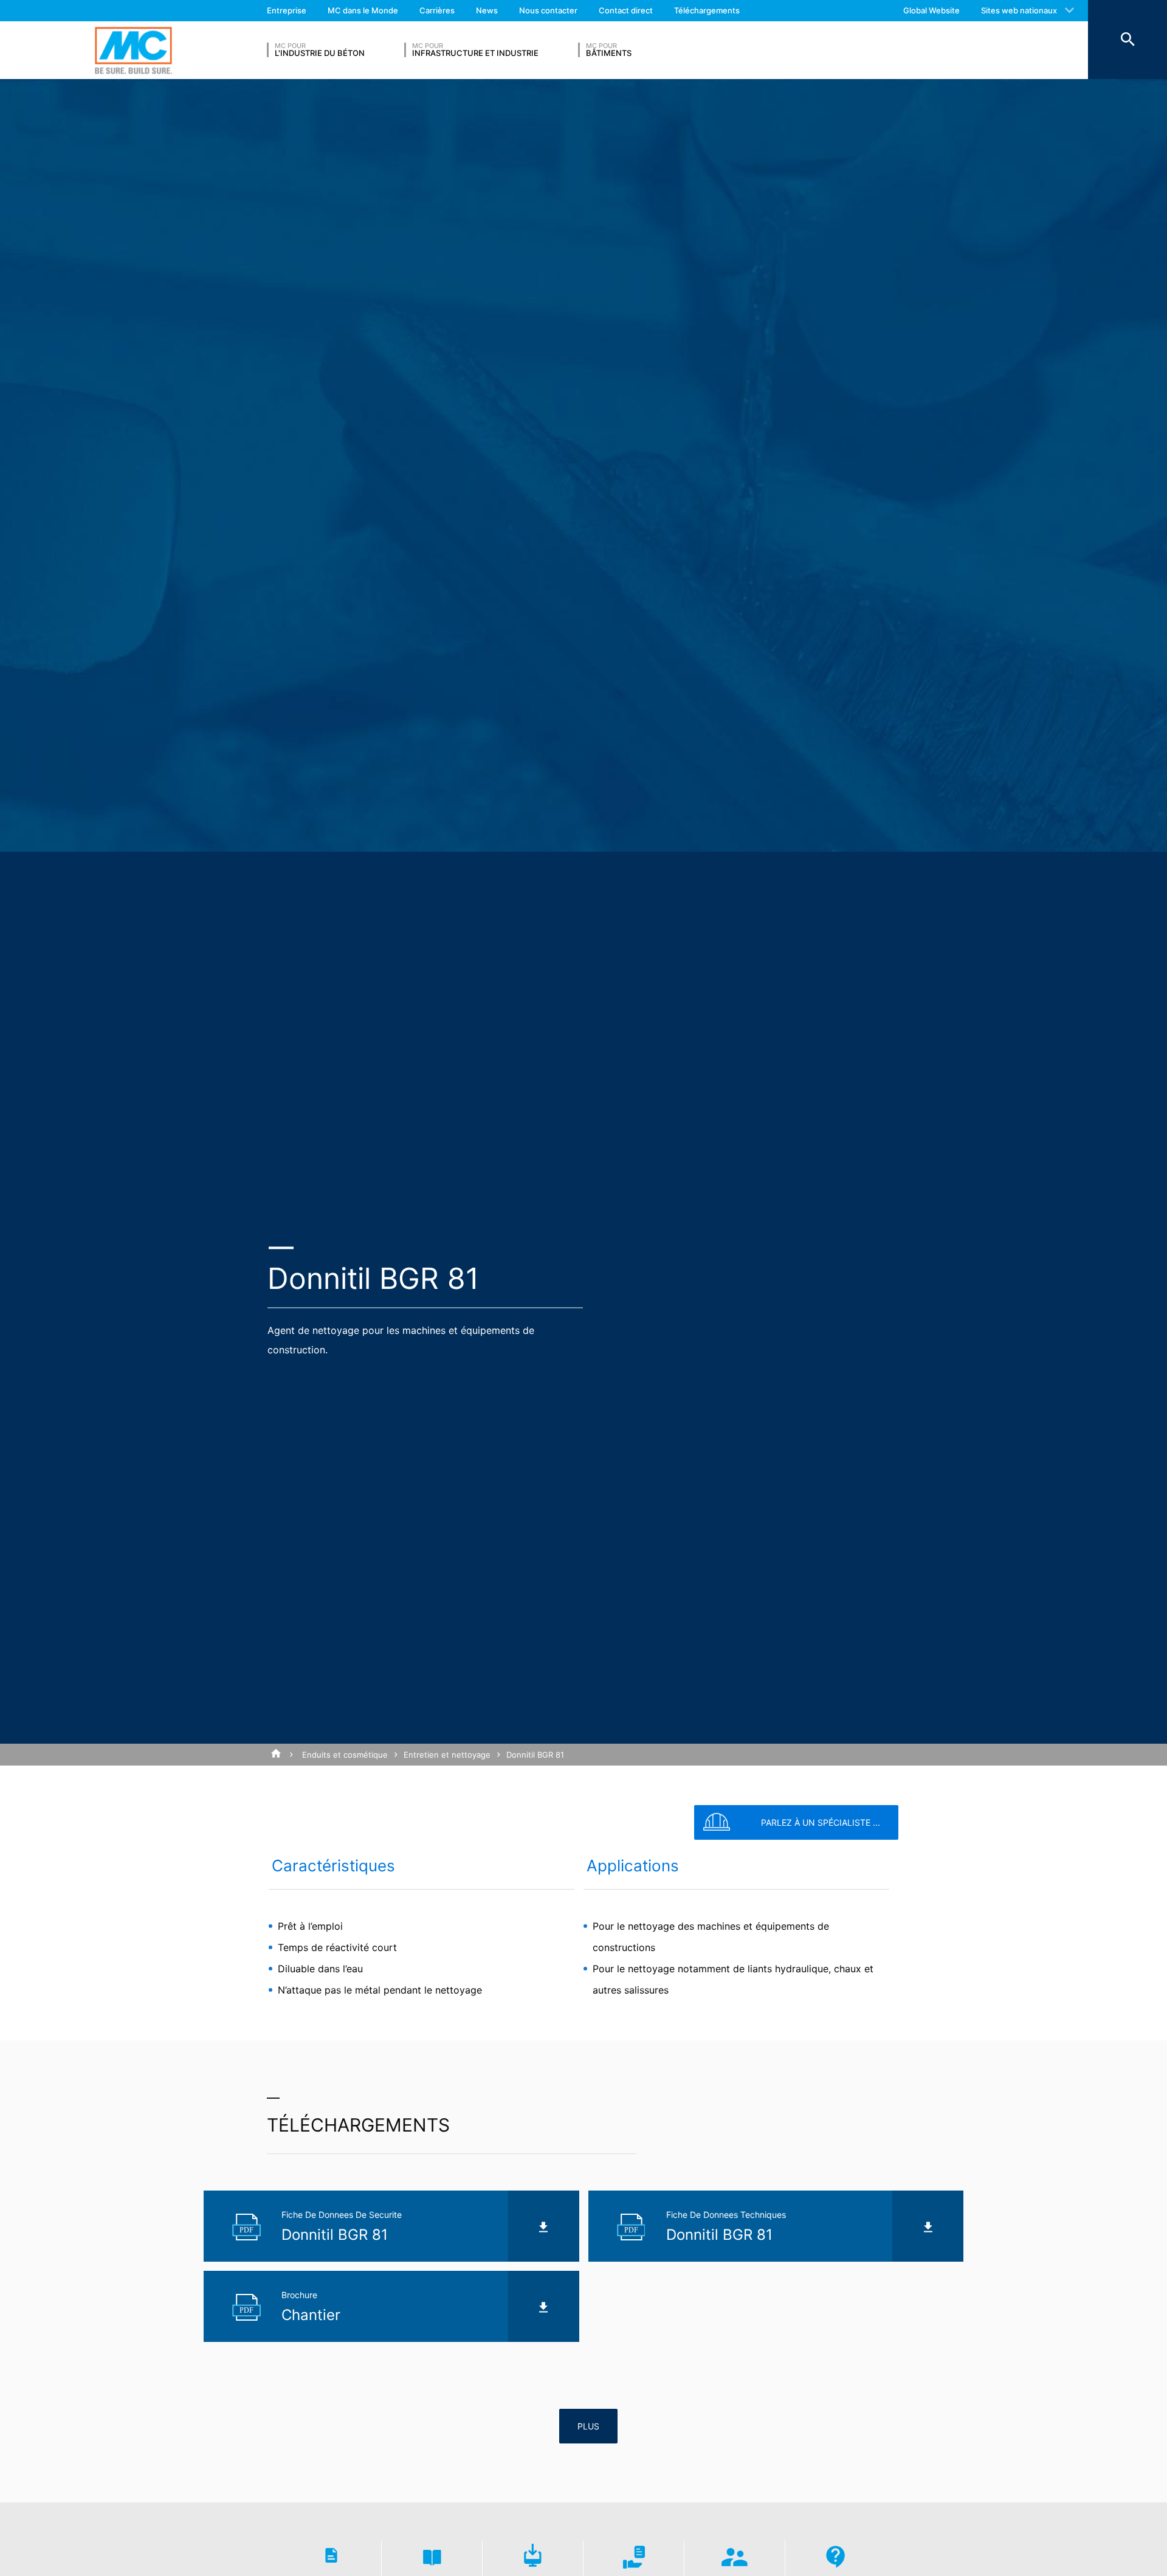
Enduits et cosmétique (345, 1755)
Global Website (931, 10)
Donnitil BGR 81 (535, 1755)
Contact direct (626, 10)
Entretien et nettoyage (447, 1755)
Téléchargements (707, 10)
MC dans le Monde (363, 10)
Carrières (437, 10)
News (487, 10)
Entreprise (287, 10)
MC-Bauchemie (133, 50)
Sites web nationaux (1019, 10)
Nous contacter (548, 10)
